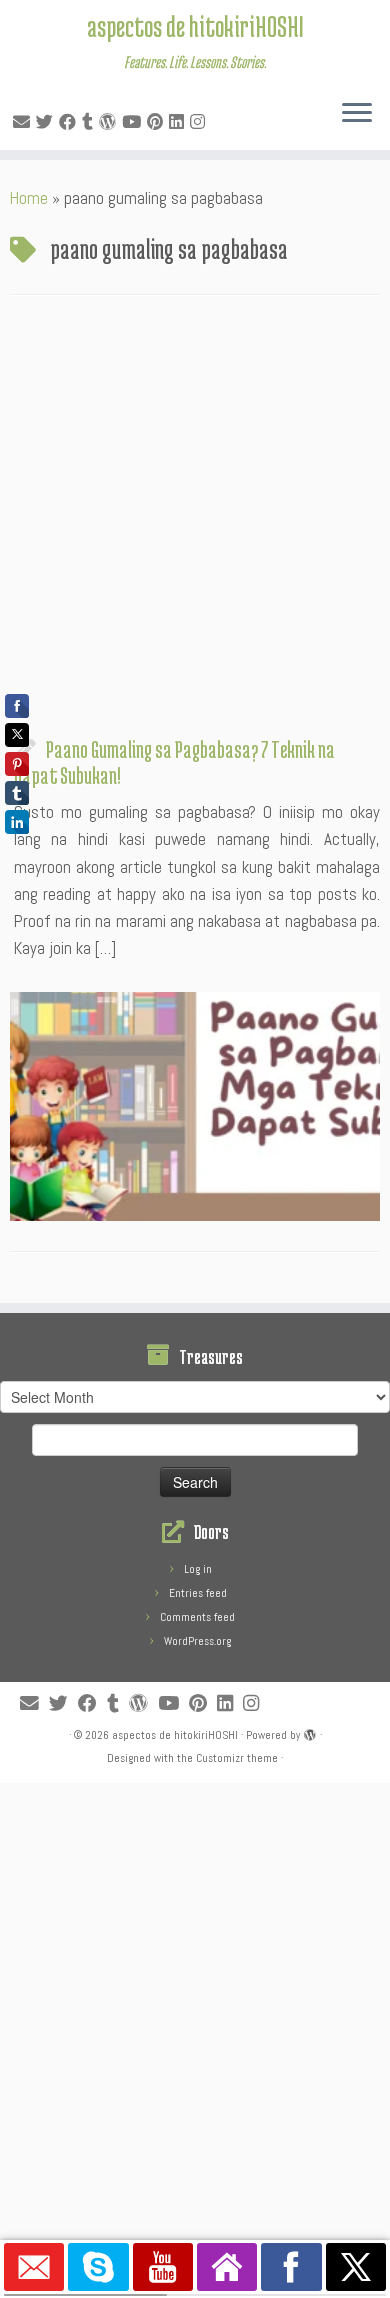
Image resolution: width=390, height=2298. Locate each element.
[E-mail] (24, 122)
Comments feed (197, 1617)
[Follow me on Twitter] (47, 122)
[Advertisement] (195, 521)
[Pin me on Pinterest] (158, 122)
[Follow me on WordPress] (110, 122)
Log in (198, 1569)
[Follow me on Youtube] (134, 122)
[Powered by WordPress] (310, 1732)
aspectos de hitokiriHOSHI (195, 26)
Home (29, 198)
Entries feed (198, 1593)
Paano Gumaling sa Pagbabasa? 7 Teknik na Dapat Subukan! (174, 762)
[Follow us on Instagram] (200, 122)
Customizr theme (237, 1758)
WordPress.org (197, 1641)
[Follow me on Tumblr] (90, 122)
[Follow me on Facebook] (70, 122)
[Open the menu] (357, 114)
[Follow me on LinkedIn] (179, 122)
